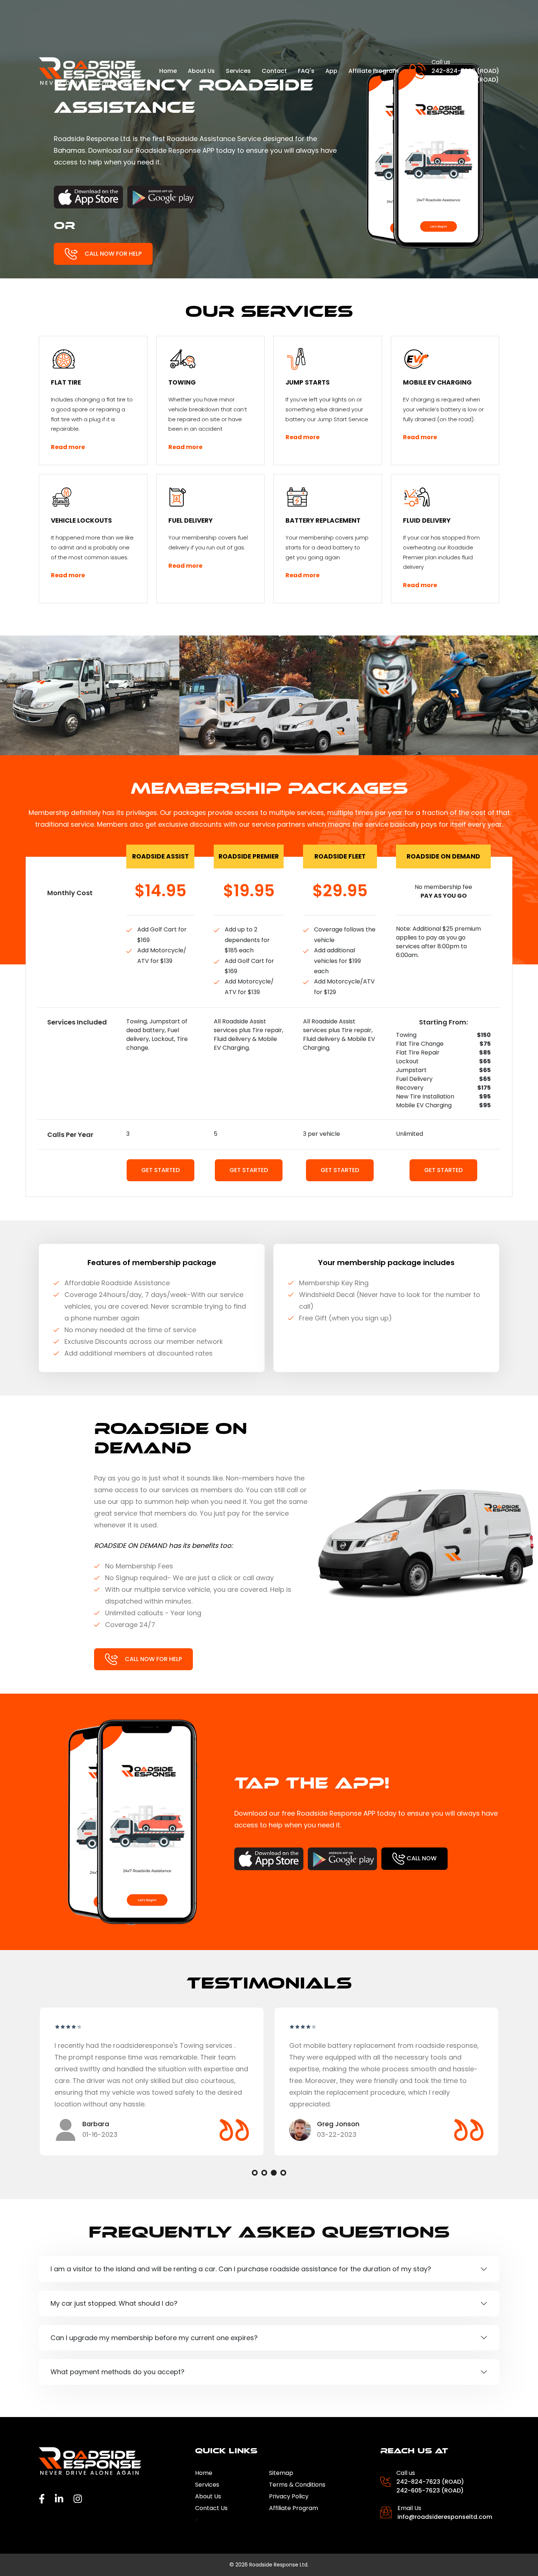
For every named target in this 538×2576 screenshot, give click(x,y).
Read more (68, 447)
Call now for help (112, 253)
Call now (421, 1858)
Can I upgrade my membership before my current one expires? (154, 2338)
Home (168, 71)
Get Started (160, 1170)
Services (238, 71)
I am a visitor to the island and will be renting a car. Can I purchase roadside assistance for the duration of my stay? (241, 2269)
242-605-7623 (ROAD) (465, 80)
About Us (201, 71)
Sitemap (281, 2473)
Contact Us (211, 2508)
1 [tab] (255, 2173)
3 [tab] (274, 2173)
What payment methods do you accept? (117, 2372)
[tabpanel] (152, 2082)
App (331, 71)
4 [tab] (283, 2173)
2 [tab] (264, 2173)
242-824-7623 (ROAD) (465, 71)
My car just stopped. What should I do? (114, 2303)
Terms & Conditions (297, 2485)
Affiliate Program (373, 71)
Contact (274, 71)
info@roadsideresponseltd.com (445, 2517)
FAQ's (306, 71)
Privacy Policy (289, 2496)
